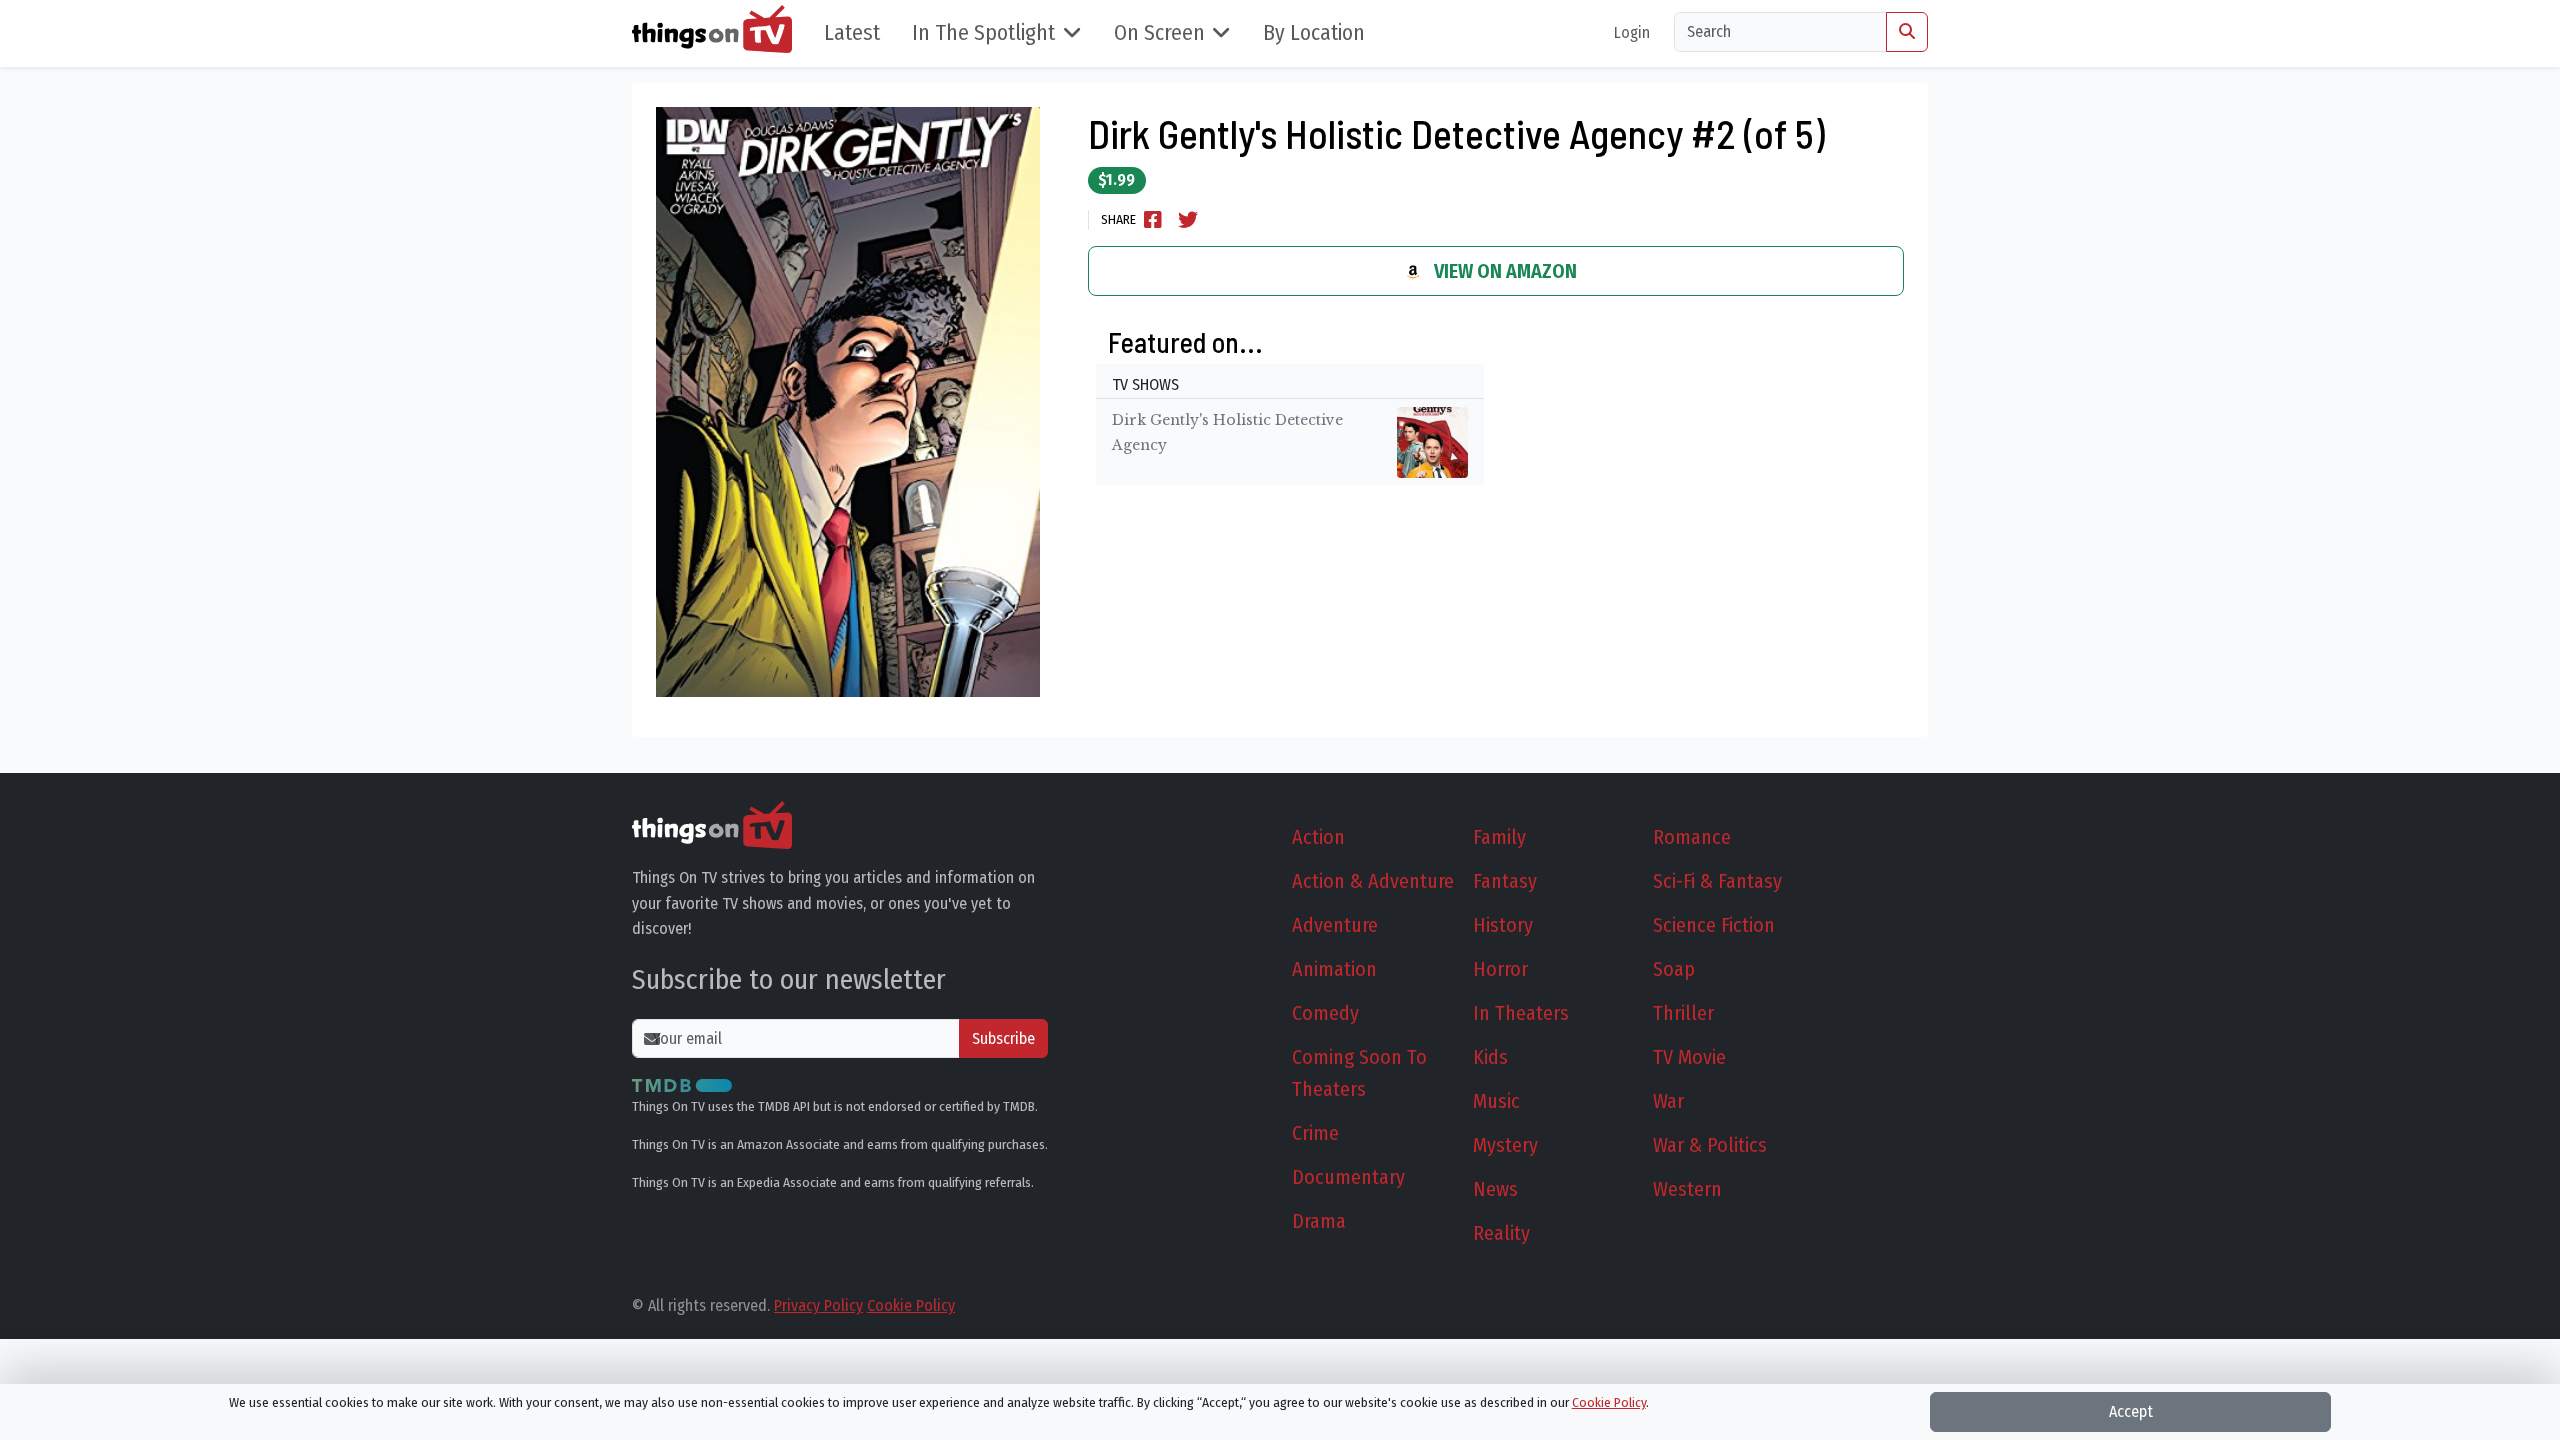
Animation (1334, 969)
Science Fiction (1714, 925)
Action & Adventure (1373, 881)
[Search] (1907, 32)
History (1503, 925)
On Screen (1159, 33)
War (1668, 1101)
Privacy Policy (818, 1305)
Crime (1315, 1133)
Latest (852, 33)
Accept (2131, 1411)
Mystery (1505, 1145)
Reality (1501, 1233)
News (1495, 1189)
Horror (1500, 969)
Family (1499, 837)
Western (1687, 1189)
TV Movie (1689, 1057)
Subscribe (1003, 1038)
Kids (1490, 1057)
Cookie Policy (911, 1305)
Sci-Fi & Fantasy (1717, 881)
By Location (1314, 33)
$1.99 (1116, 179)
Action (1318, 837)
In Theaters (1521, 1013)
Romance (1692, 837)
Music (1496, 1101)
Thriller (1683, 1013)
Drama (1319, 1221)
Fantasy (1505, 881)
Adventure (1335, 925)
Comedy (1325, 1013)
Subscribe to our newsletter (789, 979)
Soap (1674, 969)
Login (1632, 32)
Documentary (1348, 1177)
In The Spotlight (983, 33)
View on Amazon (1503, 271)
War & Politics (1710, 1145)
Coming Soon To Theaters (1359, 1073)
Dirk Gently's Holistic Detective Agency (1227, 433)
